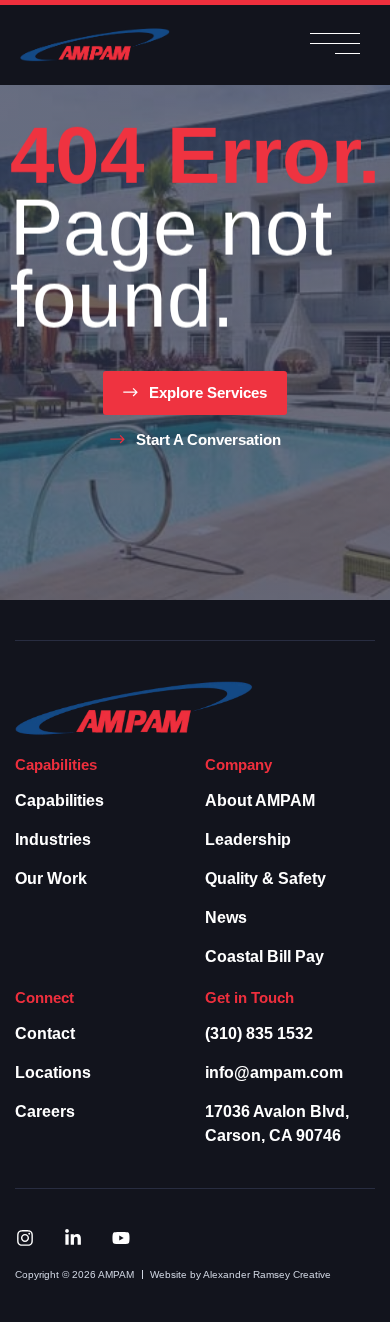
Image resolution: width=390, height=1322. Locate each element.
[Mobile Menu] (335, 45)
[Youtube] (121, 1238)
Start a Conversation (208, 439)
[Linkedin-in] (73, 1238)
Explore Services (208, 392)
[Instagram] (25, 1238)
